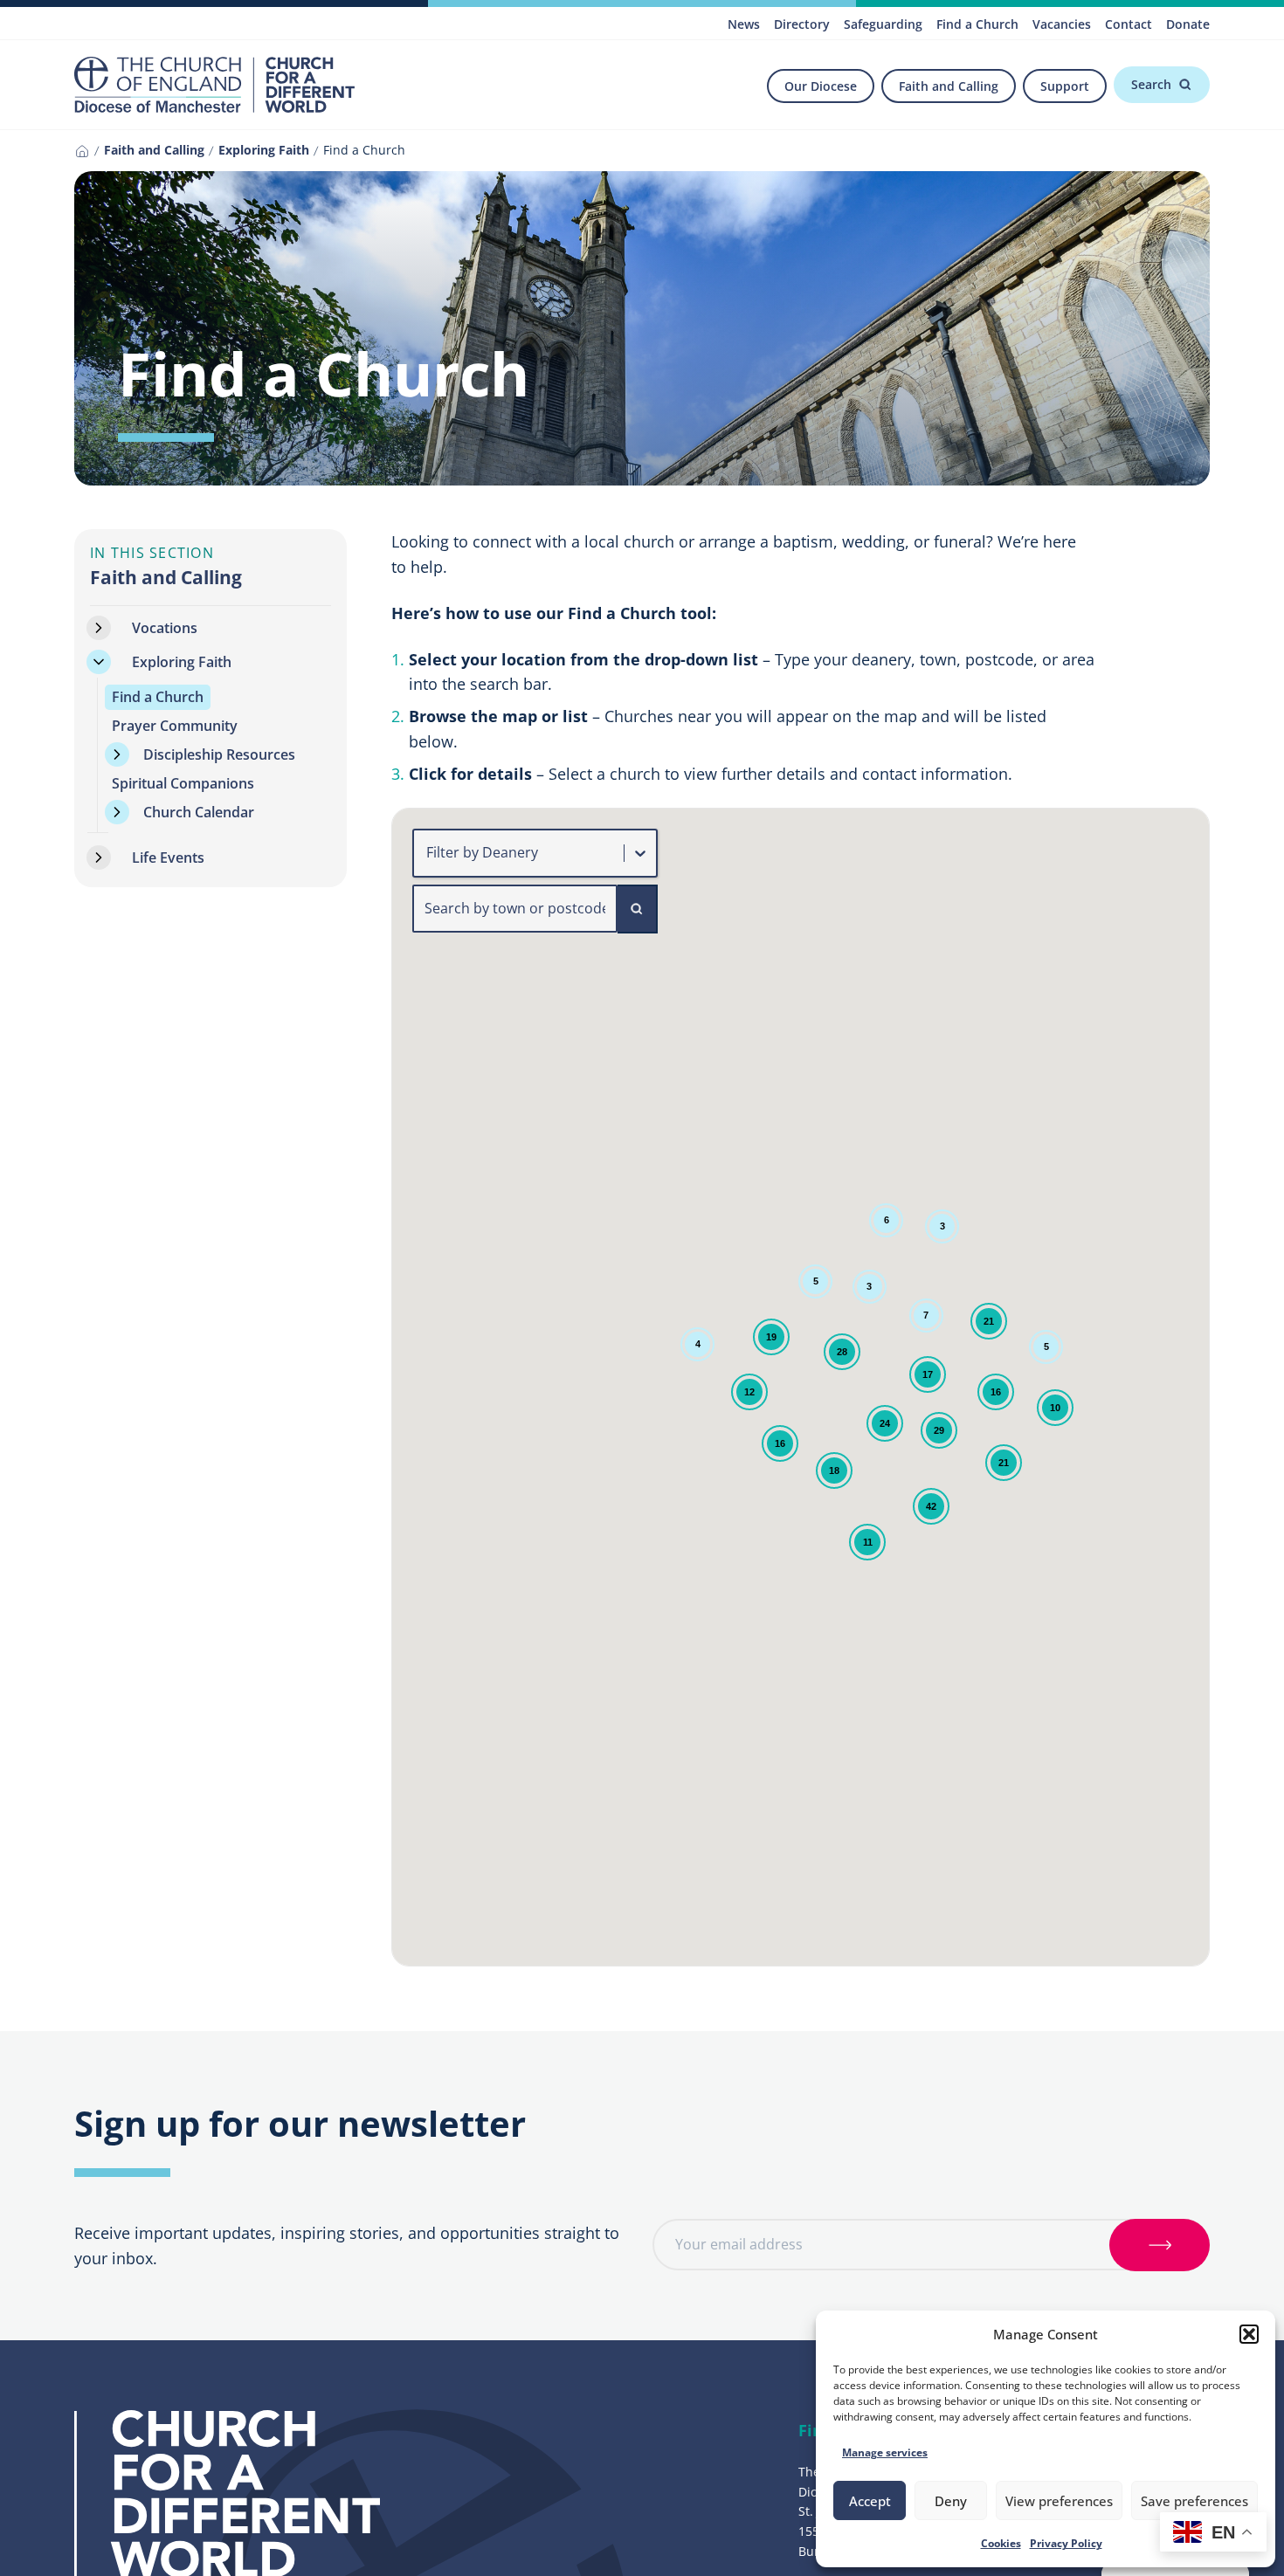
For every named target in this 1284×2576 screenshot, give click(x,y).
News (744, 24)
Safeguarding (883, 24)
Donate (1188, 24)
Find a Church (977, 24)
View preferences (1059, 2501)
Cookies (1001, 2543)
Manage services (885, 2452)
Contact (1129, 24)
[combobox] (428, 853)
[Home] (82, 151)
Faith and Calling (949, 86)
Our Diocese (821, 86)
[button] (1249, 2334)
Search (1151, 84)
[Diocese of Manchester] (214, 85)
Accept (870, 2501)
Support (1065, 86)
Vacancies (1062, 24)
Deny (951, 2501)
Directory (802, 24)
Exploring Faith (264, 150)
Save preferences (1194, 2501)
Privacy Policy (1066, 2543)
